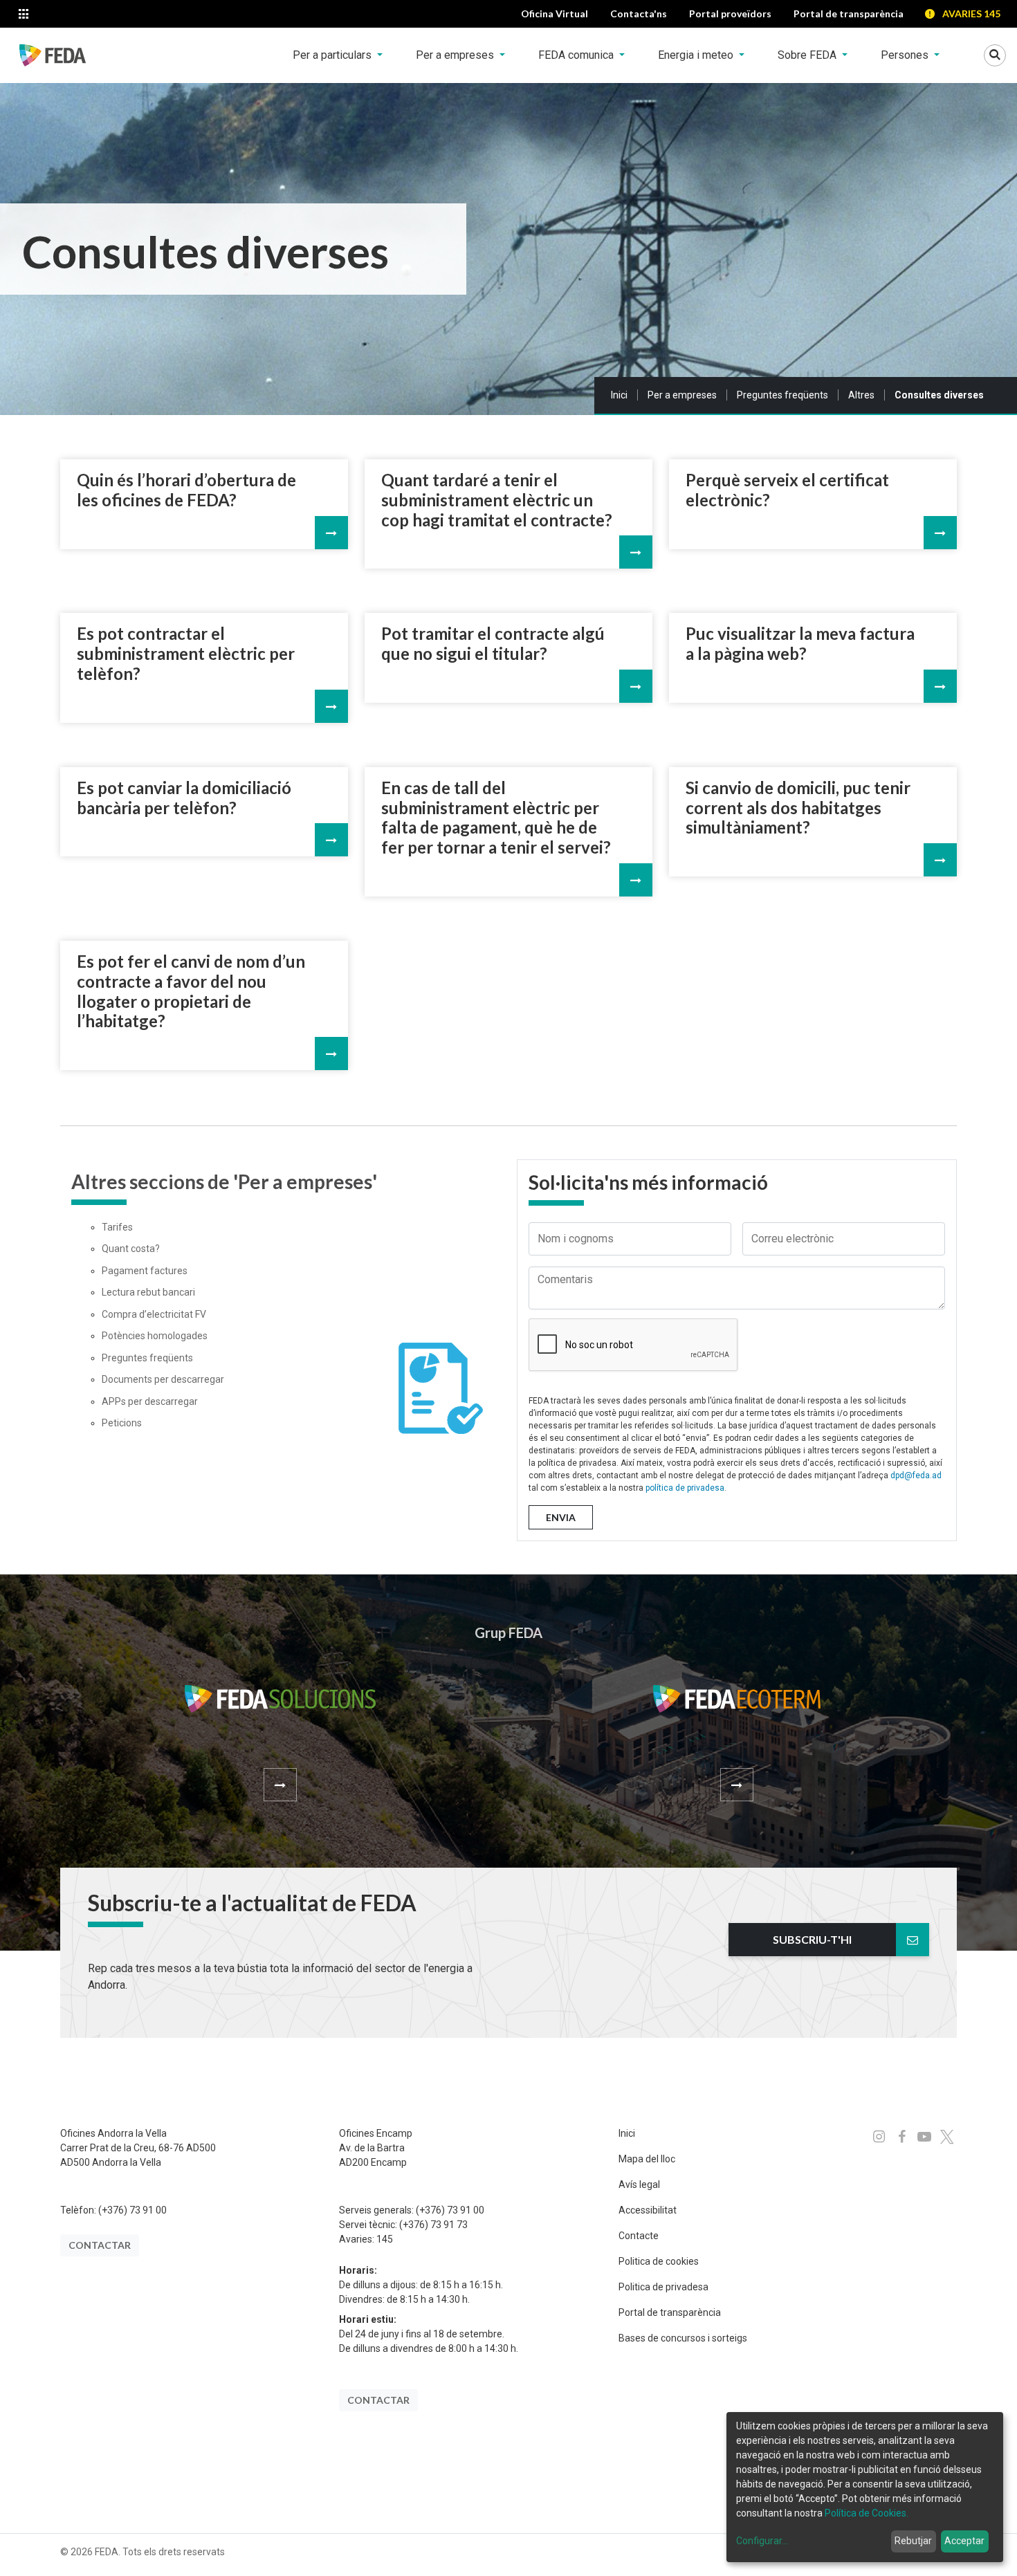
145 (385, 2239)
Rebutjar (913, 2541)
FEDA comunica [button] (577, 55)
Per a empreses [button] (456, 55)
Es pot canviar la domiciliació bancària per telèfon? (184, 798)
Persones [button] (906, 55)
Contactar (100, 2245)
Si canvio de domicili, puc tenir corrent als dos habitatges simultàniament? (798, 808)
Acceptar (964, 2541)
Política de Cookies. (867, 2513)
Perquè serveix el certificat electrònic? (787, 490)
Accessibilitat (648, 2210)
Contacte (639, 2236)
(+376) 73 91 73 (433, 2225)
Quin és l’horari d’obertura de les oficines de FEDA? (186, 490)
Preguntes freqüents (782, 395)
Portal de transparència (670, 2312)
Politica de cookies (659, 2261)
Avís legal (639, 2184)
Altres (861, 395)
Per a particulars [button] (333, 55)
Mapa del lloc (647, 2159)
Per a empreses (682, 395)
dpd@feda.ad (916, 1475)
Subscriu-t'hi (812, 1939)
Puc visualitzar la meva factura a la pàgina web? (800, 644)
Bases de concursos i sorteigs (683, 2338)
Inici (619, 395)
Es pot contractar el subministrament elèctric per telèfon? (186, 654)
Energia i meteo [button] (697, 55)
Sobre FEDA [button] (808, 55)
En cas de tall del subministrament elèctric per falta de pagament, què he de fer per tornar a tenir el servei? (496, 818)
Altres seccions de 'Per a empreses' (224, 1182)
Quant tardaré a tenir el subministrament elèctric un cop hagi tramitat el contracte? (497, 500)
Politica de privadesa (663, 2287)
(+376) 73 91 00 (132, 2210)
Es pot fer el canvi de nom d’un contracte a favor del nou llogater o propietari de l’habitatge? (191, 991)
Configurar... (762, 2541)
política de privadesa (685, 1488)
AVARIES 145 (971, 13)
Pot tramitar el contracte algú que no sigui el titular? (493, 644)
